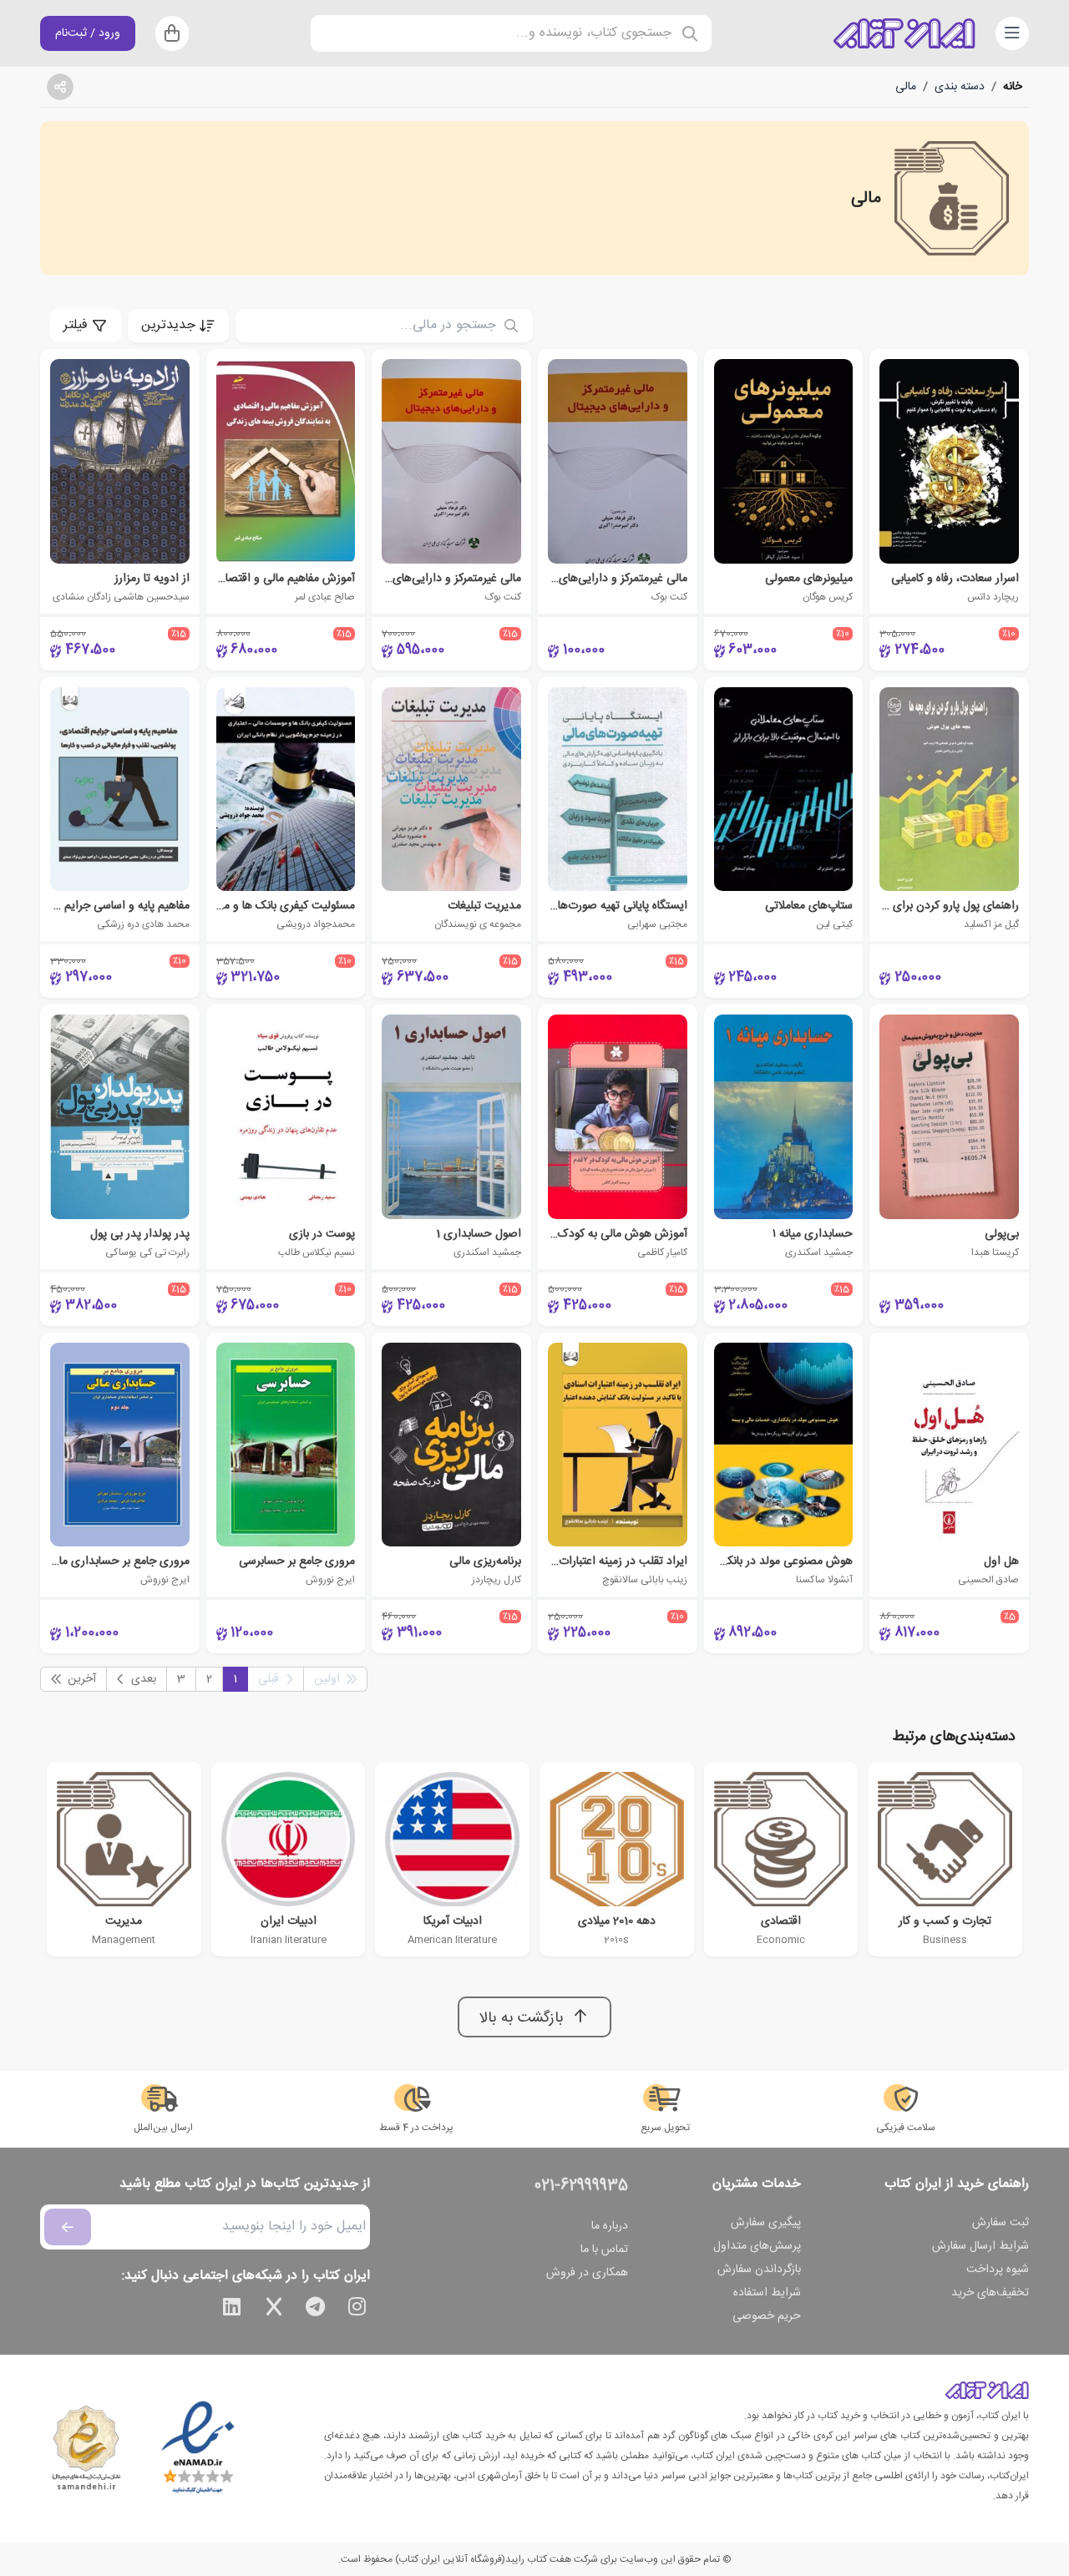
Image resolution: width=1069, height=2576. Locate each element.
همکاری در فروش (587, 2273)
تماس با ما (604, 2250)
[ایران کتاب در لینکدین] (232, 2310)
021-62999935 (581, 2186)
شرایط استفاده (767, 2293)
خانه (1013, 87)
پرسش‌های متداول (757, 2246)
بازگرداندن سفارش (759, 2270)
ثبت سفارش (1001, 2223)
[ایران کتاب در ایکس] (274, 2310)
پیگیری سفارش (766, 2223)
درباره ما (610, 2226)
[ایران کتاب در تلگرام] (316, 2310)
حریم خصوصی (767, 2316)
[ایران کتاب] (904, 33)
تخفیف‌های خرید (990, 2293)
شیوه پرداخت (998, 2270)
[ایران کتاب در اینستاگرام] (357, 2310)
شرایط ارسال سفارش (980, 2246)
